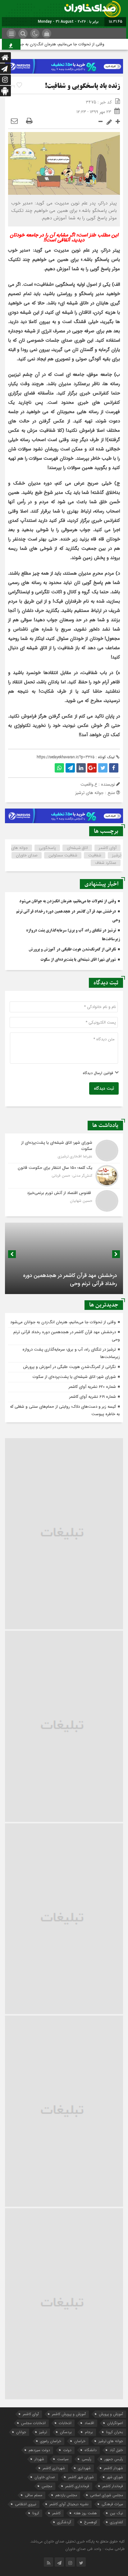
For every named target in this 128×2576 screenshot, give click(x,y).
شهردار (39, 2459)
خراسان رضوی (51, 2441)
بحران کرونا (114, 2432)
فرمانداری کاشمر (77, 2486)
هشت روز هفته (85, 2513)
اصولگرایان (115, 2423)
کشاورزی (117, 2522)
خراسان (80, 2441)
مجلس (47, 2486)
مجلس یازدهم (66, 2495)
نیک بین (117, 2513)
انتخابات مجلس (33, 2423)
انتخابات (65, 2423)
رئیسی (87, 2459)
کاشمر (56, 2513)
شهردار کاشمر (113, 2468)
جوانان (21, 2432)
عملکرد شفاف (106, 863)
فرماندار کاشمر (113, 2486)
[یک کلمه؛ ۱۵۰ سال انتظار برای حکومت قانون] (64, 1176)
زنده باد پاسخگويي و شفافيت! (82, 87)
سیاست (63, 2459)
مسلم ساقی (34, 2495)
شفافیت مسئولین (63, 855)
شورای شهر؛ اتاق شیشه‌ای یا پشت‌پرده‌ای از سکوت (78, 960)
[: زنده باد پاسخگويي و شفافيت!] (14, 121)
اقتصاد (89, 2423)
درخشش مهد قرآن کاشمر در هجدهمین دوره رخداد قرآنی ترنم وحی (70, 1280)
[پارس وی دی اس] (64, 63)
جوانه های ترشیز (111, 2441)
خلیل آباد (116, 2450)
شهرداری (84, 2468)
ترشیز (43, 2432)
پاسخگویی (47, 848)
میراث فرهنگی (112, 2504)
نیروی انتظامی (26, 2504)
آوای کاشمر (108, 848)
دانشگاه (91, 2450)
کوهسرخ (91, 2522)
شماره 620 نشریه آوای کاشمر (92, 1387)
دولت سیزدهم (39, 2450)
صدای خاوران (27, 855)
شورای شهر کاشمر (81, 2477)
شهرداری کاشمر (54, 2468)
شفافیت (95, 855)
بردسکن (66, 2432)
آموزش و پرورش (111, 2414)
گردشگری (64, 2522)
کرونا (36, 2513)
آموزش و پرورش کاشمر (69, 2414)
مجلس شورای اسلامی (107, 2495)
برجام (89, 2432)
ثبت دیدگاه (104, 1088)
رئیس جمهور (114, 2459)
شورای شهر (115, 2477)
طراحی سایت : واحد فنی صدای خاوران (95, 2549)
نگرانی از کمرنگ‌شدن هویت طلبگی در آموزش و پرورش (72, 950)
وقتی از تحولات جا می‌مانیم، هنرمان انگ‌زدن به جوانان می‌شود (62, 44)
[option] (64, 1258)
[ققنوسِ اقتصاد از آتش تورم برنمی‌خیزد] (64, 1200)
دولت (67, 2450)
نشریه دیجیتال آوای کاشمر (69, 2504)
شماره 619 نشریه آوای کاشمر (93, 1397)
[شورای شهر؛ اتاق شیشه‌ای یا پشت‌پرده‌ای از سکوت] (64, 1151)
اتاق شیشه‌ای (77, 848)
